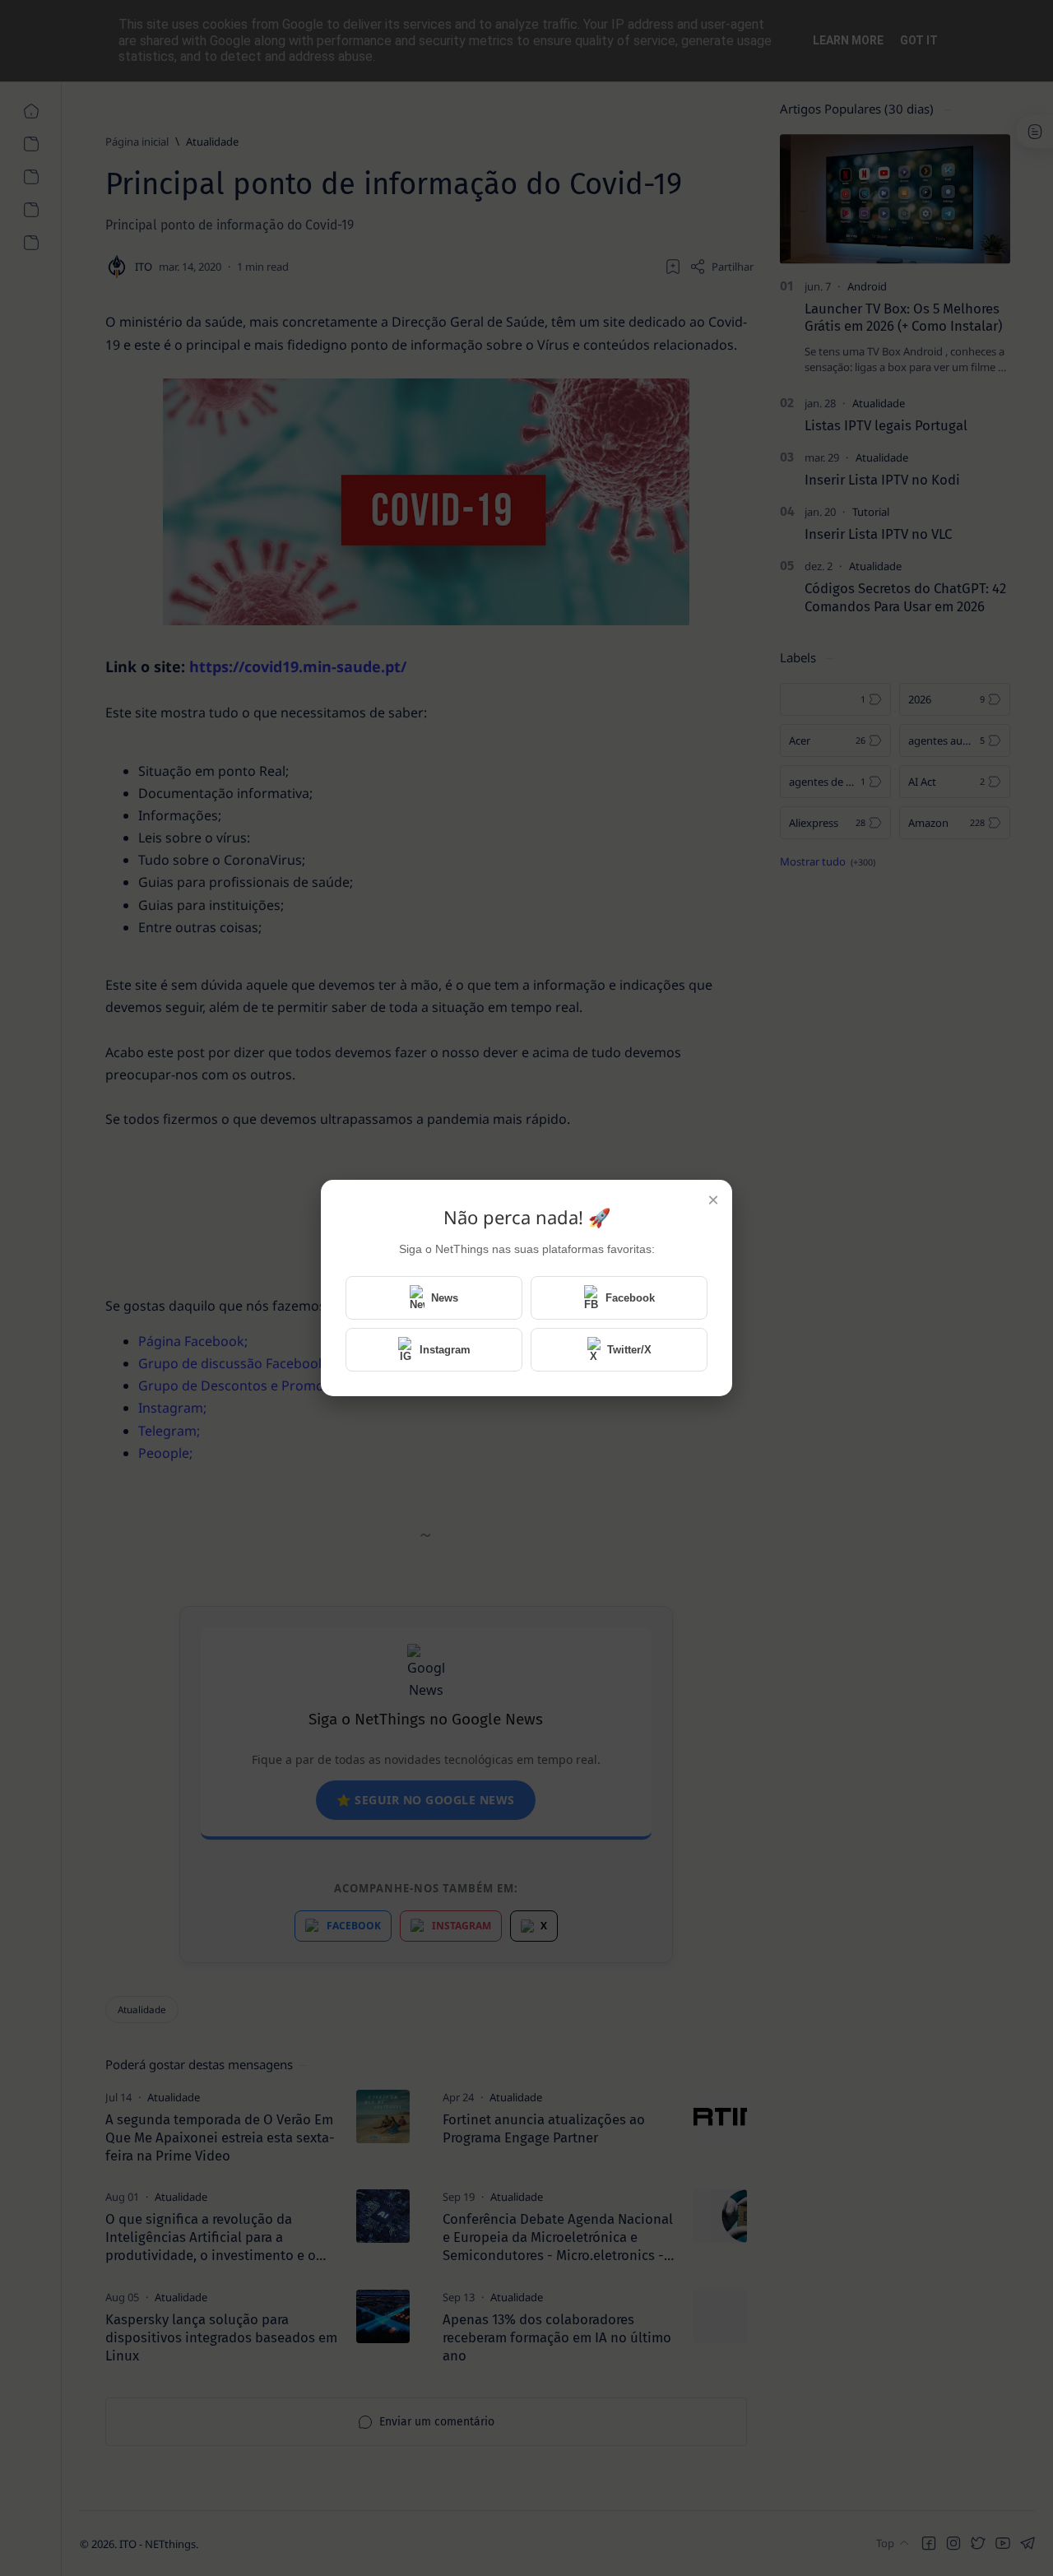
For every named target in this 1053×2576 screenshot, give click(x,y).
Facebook (630, 1298)
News (445, 1298)
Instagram (445, 1350)
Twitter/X (629, 1350)
